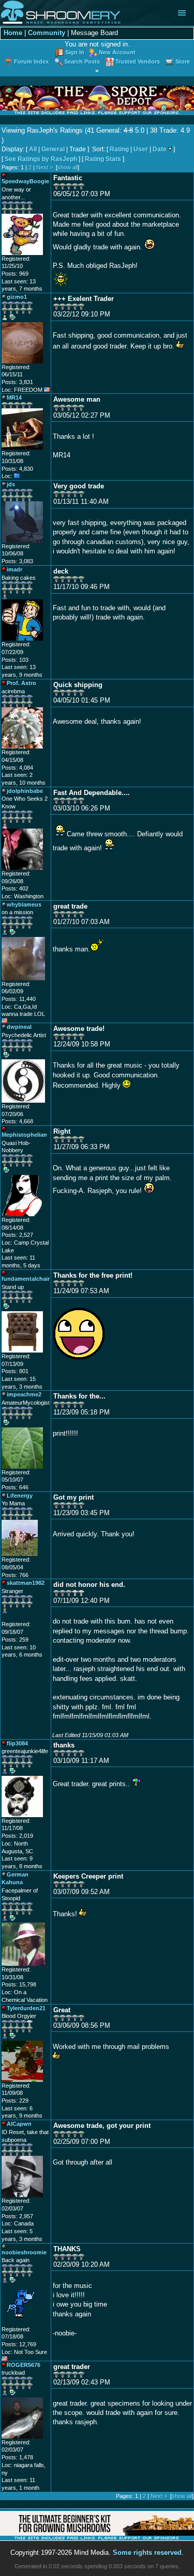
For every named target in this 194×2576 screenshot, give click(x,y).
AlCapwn (19, 2124)
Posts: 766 (15, 1575)
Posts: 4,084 (17, 768)
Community (47, 33)
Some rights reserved (147, 2553)
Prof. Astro (21, 683)
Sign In (75, 52)
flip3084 (17, 1743)
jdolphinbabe (25, 791)
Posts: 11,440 (19, 999)
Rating (119, 149)
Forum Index (31, 61)
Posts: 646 (15, 1487)
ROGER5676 (24, 2365)
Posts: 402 (15, 888)
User (141, 149)
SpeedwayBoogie (25, 181)
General (53, 149)
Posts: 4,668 (17, 1121)
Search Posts (82, 61)
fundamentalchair (26, 1279)
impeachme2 (24, 1394)
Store (183, 61)
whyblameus (24, 904)
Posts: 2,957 (17, 2216)
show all (68, 167)
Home (13, 33)
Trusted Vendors (138, 61)
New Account (117, 52)
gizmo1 (17, 297)
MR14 (14, 397)
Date (160, 149)
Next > (44, 167)
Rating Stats (103, 159)
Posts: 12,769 (19, 2344)
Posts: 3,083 (17, 561)
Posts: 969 (15, 274)
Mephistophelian (24, 1135)
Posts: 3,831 (17, 382)
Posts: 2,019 (17, 1836)
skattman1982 (26, 1583)
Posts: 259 (15, 1640)
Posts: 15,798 (19, 1984)
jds (11, 484)
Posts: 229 (15, 2101)
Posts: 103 (15, 660)
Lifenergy (20, 1496)
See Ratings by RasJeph (41, 159)
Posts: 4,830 (17, 469)
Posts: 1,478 (17, 2457)
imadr (14, 569)
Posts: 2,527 (17, 1235)
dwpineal (19, 1027)
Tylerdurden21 (26, 2008)
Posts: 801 (15, 1371)
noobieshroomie (24, 2252)
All (33, 149)
